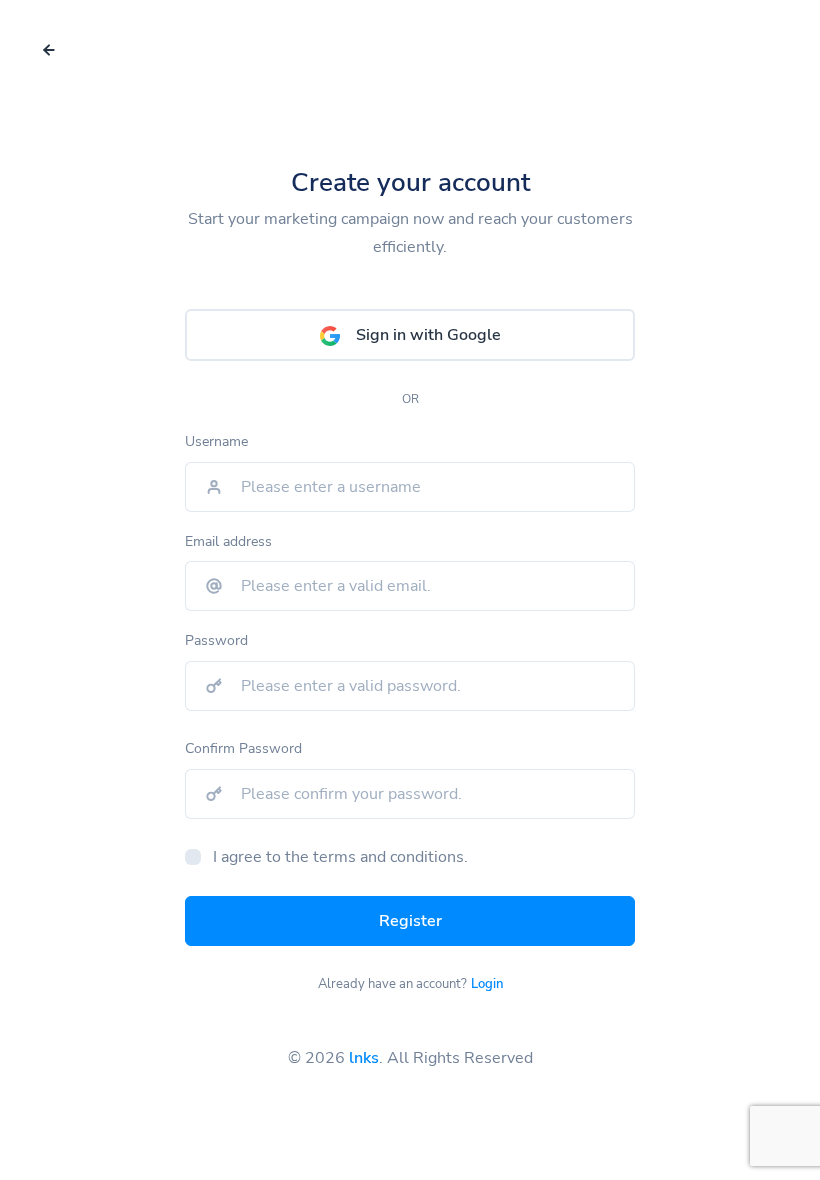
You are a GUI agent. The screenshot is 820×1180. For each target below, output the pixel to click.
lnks (364, 1058)
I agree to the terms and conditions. (340, 857)
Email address (228, 541)
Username (216, 441)
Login (487, 984)
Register (410, 921)
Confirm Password (243, 748)
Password (216, 640)
